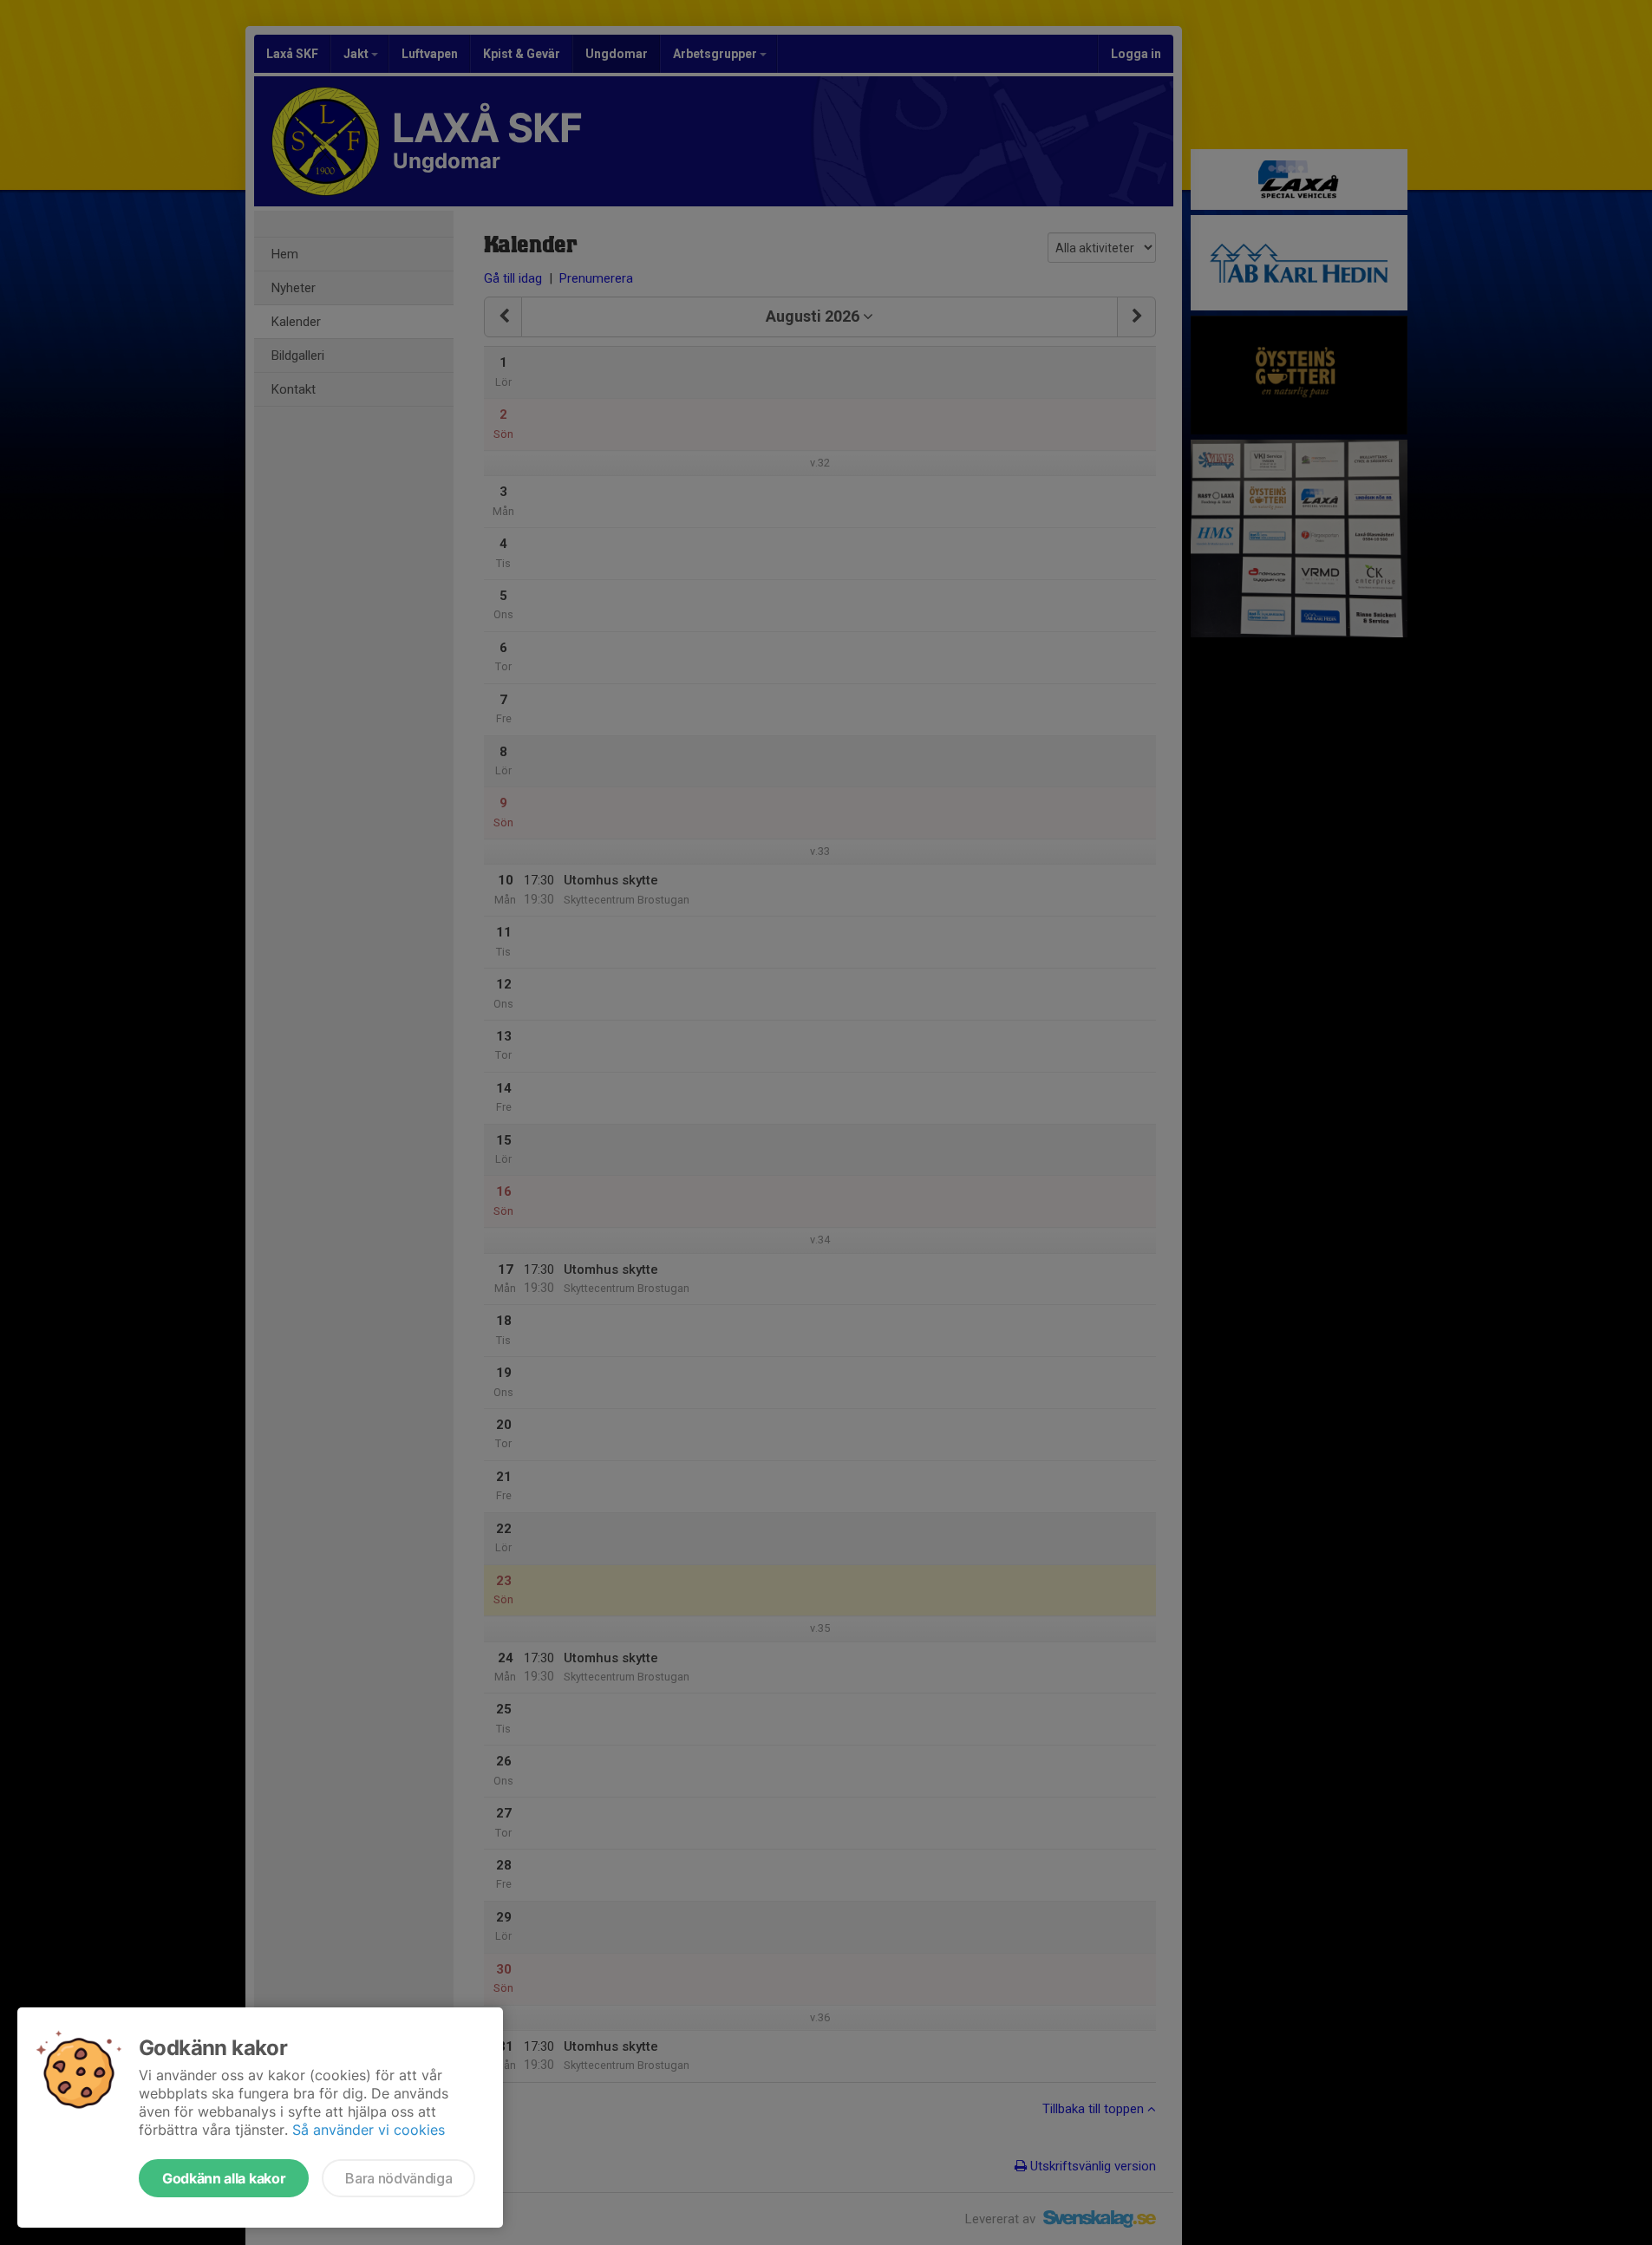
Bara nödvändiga (398, 2178)
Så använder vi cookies (369, 2130)
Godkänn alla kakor (224, 2178)
